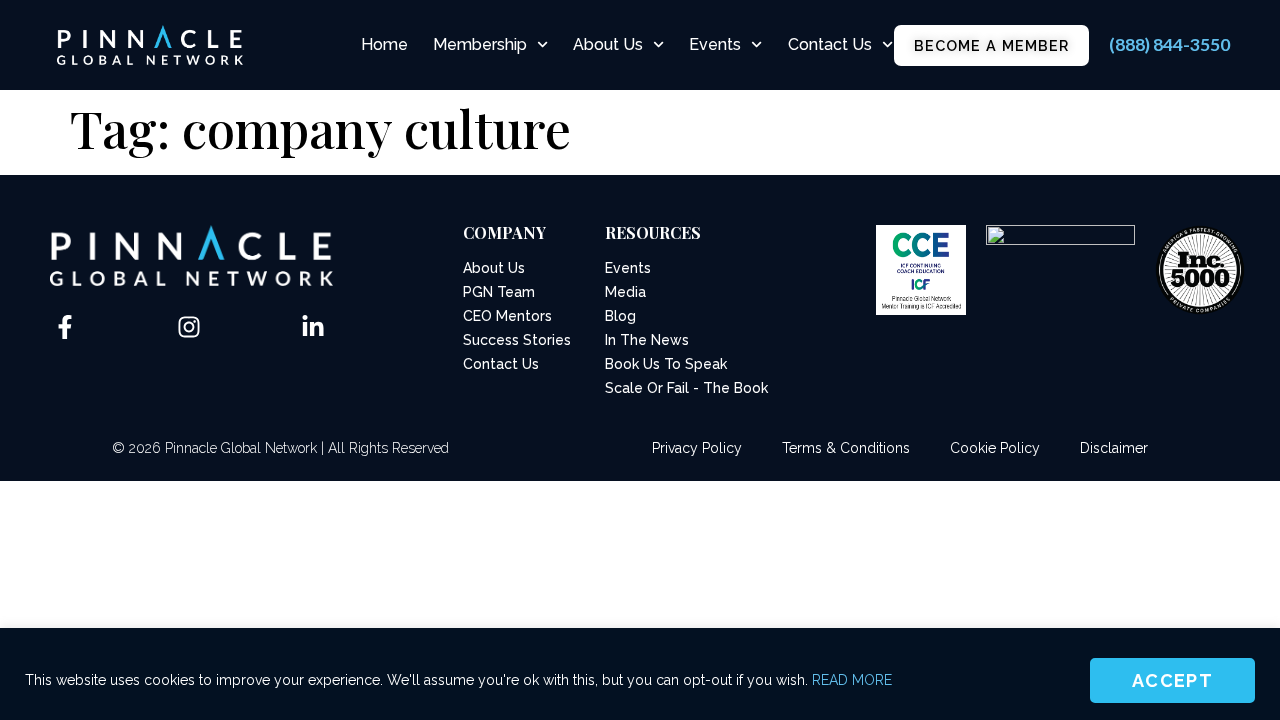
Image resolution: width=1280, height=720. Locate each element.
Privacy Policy (697, 448)
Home (384, 44)
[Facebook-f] (65, 327)
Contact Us (830, 44)
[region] (640, 674)
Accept (1172, 680)
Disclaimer (1114, 448)
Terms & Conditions (846, 448)
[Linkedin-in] (313, 327)
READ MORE (852, 680)
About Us (608, 44)
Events (715, 44)
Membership (480, 44)
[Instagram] (189, 327)
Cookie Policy (995, 448)
